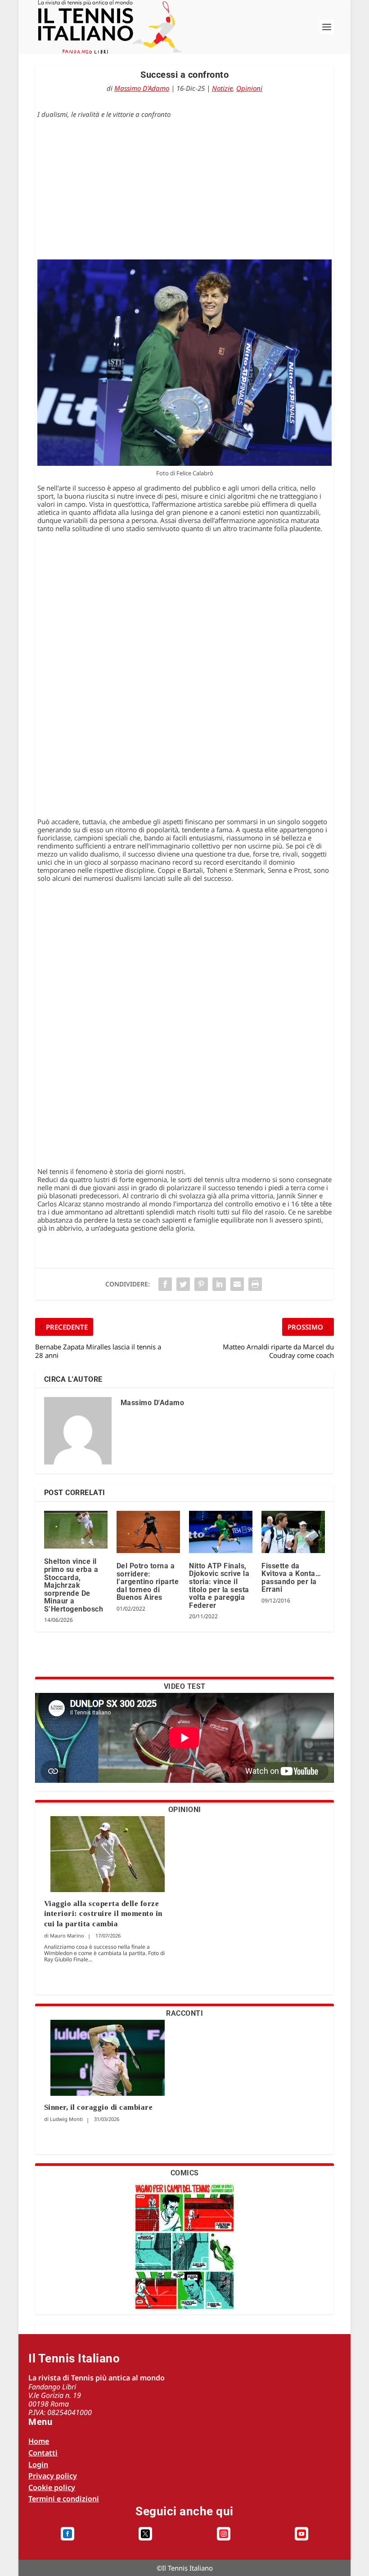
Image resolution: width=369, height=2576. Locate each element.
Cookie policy (52, 2487)
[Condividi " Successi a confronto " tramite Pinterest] (201, 1284)
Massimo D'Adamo (142, 88)
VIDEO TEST (185, 1686)
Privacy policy (53, 2476)
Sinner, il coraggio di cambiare (99, 2107)
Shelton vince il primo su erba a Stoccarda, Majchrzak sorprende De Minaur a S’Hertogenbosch (74, 1585)
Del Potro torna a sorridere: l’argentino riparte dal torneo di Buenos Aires (148, 1582)
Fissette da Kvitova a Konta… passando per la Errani (291, 1578)
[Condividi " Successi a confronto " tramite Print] (255, 1284)
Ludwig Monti (66, 2119)
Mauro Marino (67, 1935)
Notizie (222, 88)
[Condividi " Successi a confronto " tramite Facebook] (165, 1284)
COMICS (185, 2173)
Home (39, 2441)
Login (38, 2464)
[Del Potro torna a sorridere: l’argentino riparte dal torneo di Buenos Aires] (148, 1532)
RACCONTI (184, 2013)
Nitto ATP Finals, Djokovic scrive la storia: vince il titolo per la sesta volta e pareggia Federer (219, 1586)
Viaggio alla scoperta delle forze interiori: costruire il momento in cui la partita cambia (103, 1913)
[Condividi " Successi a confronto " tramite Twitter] (183, 1284)
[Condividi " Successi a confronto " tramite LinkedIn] (219, 1284)
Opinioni (249, 88)
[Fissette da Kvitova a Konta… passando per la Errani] (293, 1532)
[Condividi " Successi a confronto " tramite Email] (237, 1284)
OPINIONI (185, 1810)
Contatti (43, 2453)
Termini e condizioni (64, 2499)
